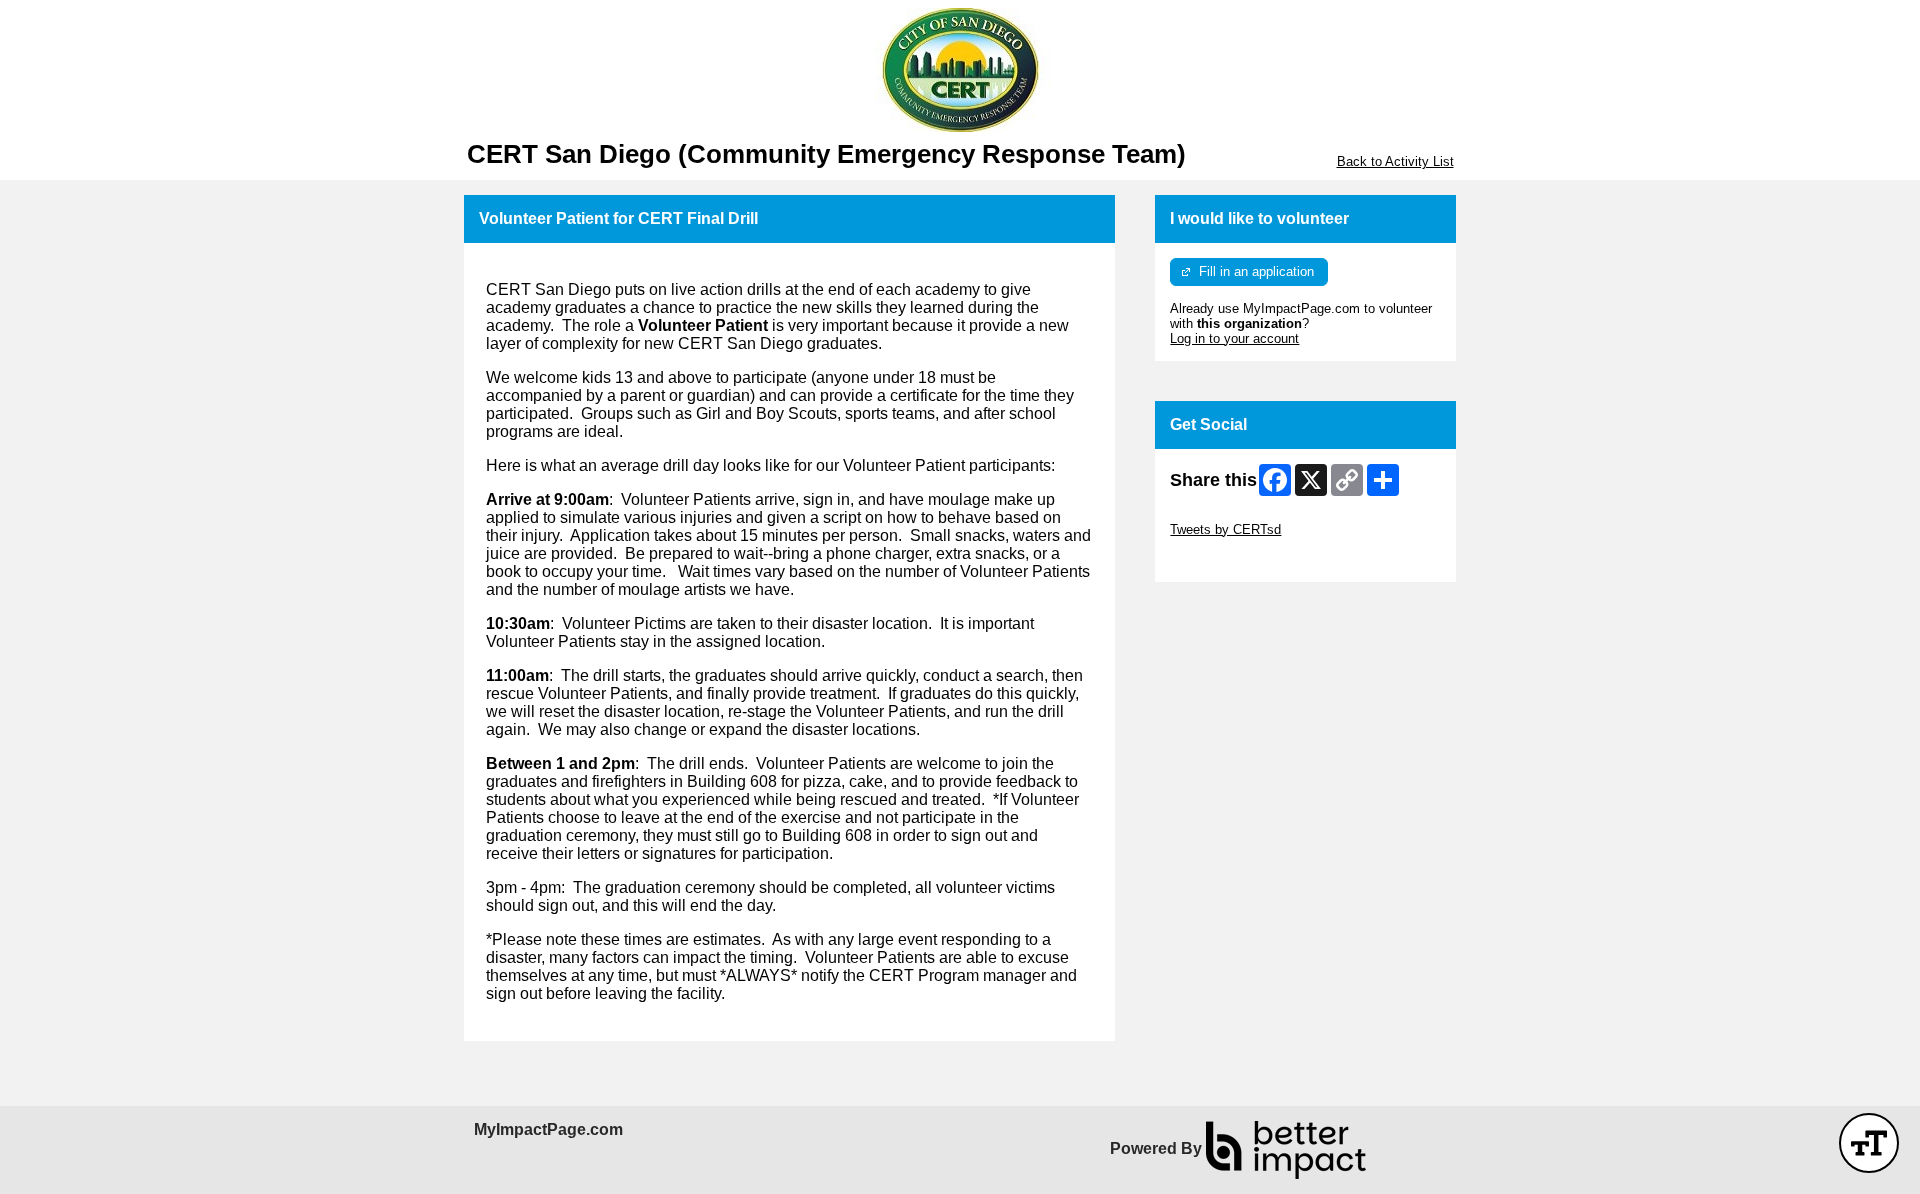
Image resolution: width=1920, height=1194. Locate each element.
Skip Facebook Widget (1235, 559)
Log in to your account (1234, 338)
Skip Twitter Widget (1226, 514)
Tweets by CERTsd (1225, 529)
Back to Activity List (1395, 161)
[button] (1869, 1143)
